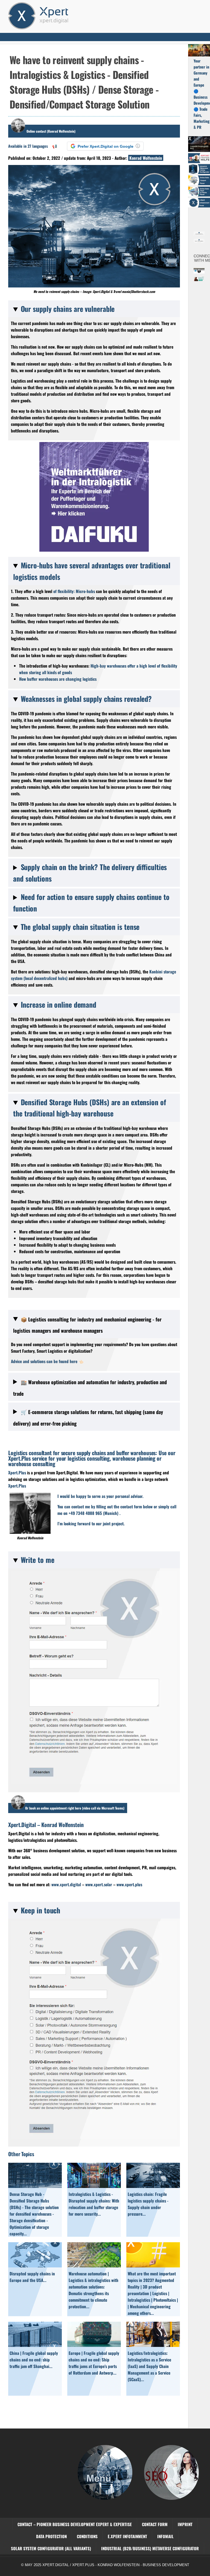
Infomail (165, 2536)
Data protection (51, 2536)
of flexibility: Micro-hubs (74, 591)
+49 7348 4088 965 (85, 1513)
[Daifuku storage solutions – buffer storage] (94, 550)
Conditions (87, 2536)
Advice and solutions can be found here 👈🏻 (47, 1361)
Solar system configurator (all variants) (51, 2548)
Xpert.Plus (17, 1472)
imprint (185, 2524)
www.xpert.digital (66, 1884)
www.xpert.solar (99, 1884)
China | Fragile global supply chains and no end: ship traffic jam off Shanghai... (34, 2360)
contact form (155, 2524)
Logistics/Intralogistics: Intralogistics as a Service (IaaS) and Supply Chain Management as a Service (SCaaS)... (149, 2366)
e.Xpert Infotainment (127, 2536)
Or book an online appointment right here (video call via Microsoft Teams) (75, 1808)
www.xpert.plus (129, 1884)
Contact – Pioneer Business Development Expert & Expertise (75, 2524)
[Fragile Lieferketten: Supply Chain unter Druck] (153, 2186)
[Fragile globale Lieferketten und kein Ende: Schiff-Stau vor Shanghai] (35, 2345)
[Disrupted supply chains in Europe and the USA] (35, 2266)
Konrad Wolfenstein (146, 158)
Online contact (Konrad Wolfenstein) (51, 131)
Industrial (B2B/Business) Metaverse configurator (150, 2548)
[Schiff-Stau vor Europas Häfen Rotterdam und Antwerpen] (94, 2345)
